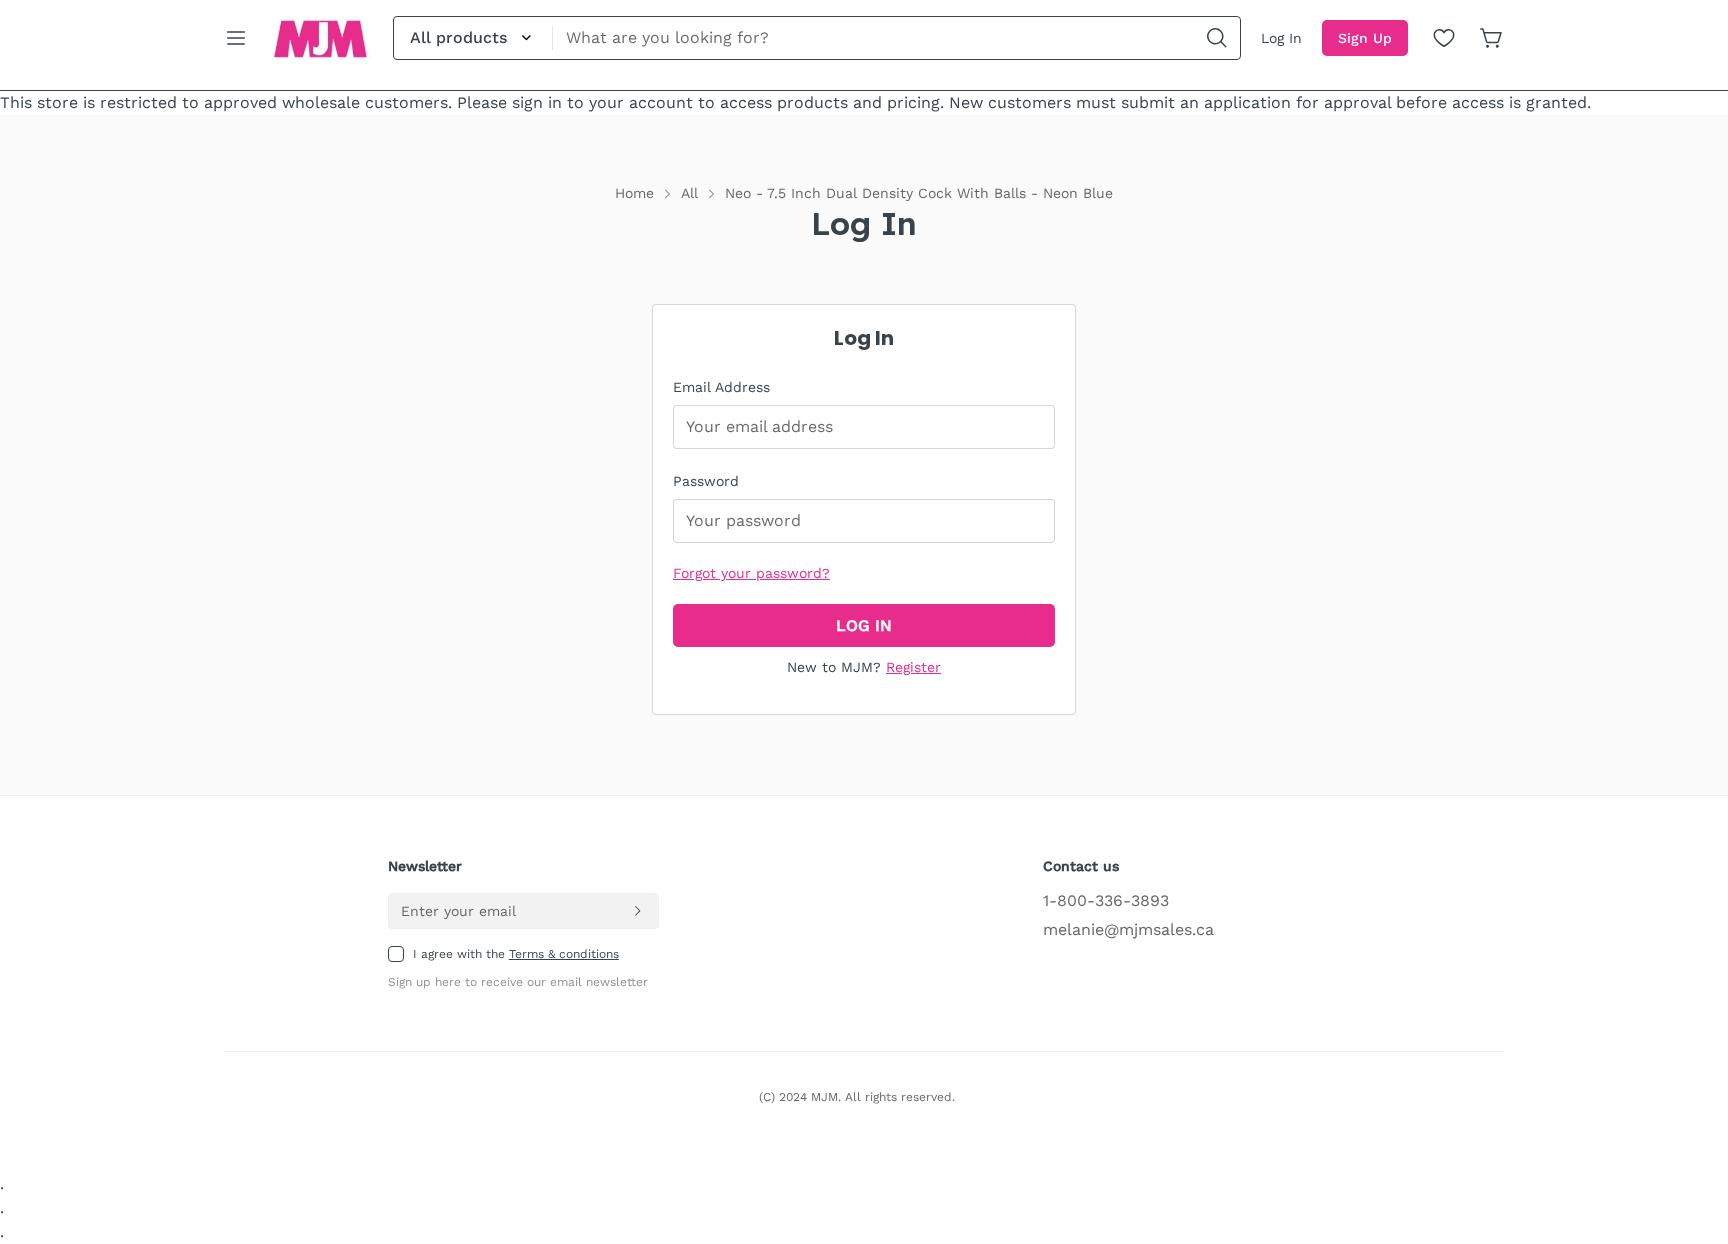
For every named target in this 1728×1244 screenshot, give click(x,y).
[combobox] (817, 38)
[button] (1492, 38)
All (689, 193)
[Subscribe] (636, 911)
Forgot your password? (751, 573)
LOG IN (864, 625)
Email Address (721, 387)
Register (913, 667)
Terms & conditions (564, 954)
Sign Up (1365, 38)
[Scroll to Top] (1689, 1135)
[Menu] (236, 38)
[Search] (1217, 38)
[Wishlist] (1444, 38)
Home (634, 193)
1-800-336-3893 (1106, 900)
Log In (1281, 38)
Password (706, 481)
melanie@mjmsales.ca (1128, 929)
